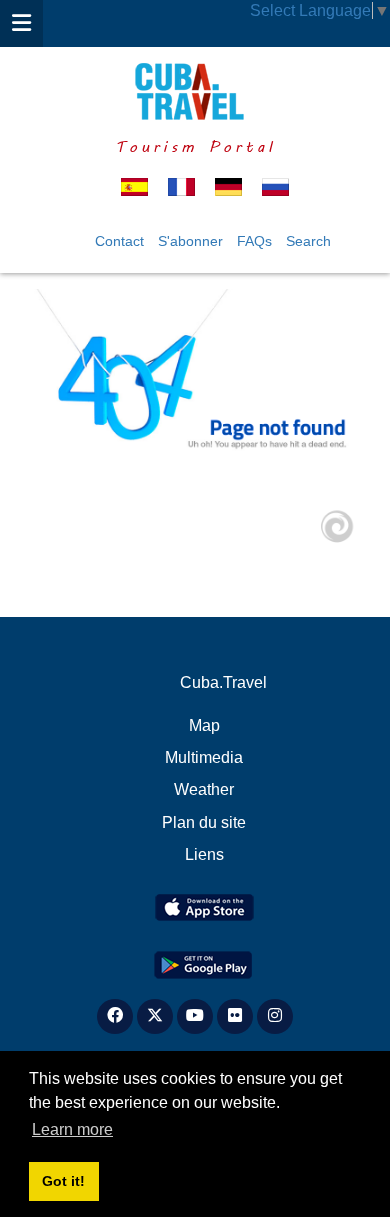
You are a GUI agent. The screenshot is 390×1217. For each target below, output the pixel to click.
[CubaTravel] (195, 91)
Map (204, 725)
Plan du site (204, 822)
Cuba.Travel (223, 682)
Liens (204, 854)
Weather (204, 789)
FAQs (254, 241)
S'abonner (190, 241)
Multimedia (204, 757)
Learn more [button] (72, 1129)
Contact (119, 241)
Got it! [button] (63, 1181)
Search (308, 241)
